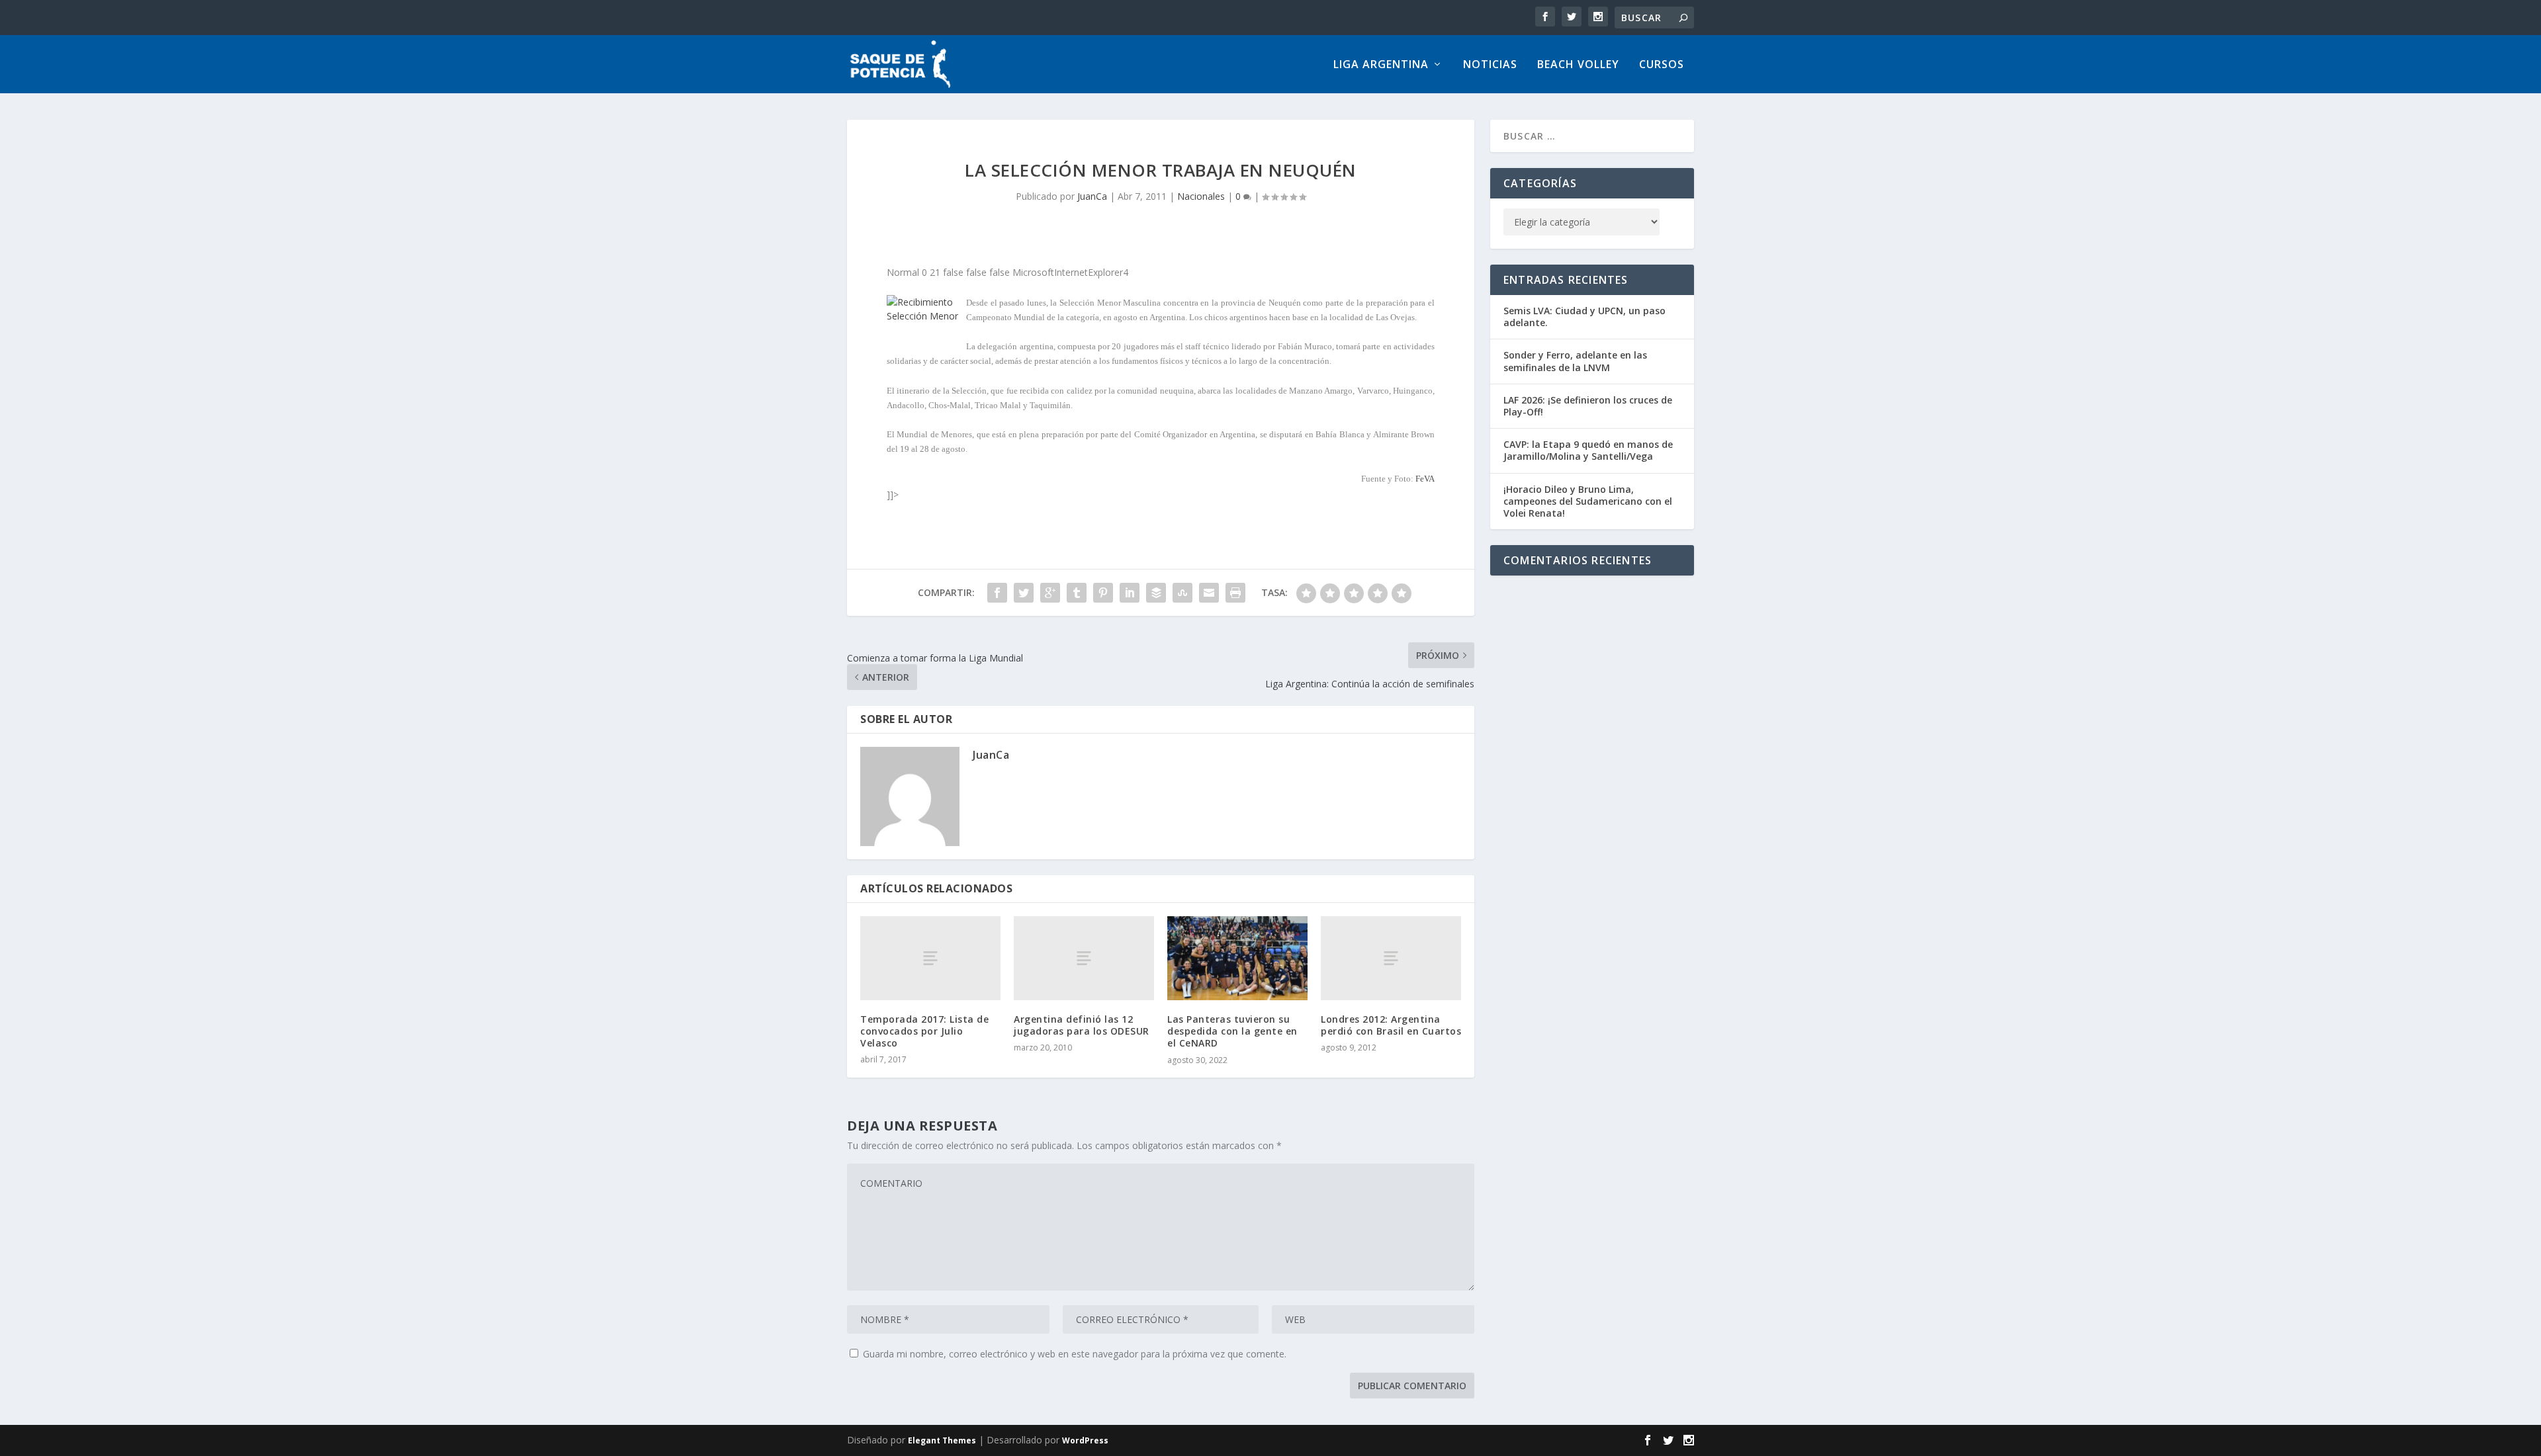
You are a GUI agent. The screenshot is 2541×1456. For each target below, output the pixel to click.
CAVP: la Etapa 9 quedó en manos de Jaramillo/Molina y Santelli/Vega (1588, 450)
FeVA (1425, 479)
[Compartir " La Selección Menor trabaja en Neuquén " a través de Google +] (1050, 593)
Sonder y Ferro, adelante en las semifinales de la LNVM (1575, 361)
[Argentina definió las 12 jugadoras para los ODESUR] (1084, 958)
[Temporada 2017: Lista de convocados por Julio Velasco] (930, 958)
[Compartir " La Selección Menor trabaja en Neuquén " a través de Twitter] (1024, 593)
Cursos (1662, 65)
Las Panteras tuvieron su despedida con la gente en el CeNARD (1232, 1031)
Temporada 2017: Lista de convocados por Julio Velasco (924, 1031)
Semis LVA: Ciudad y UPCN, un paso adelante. (1584, 317)
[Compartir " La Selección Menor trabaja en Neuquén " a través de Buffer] (1156, 593)
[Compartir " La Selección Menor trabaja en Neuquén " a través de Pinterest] (1103, 593)
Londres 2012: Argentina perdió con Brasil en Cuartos (1391, 1025)
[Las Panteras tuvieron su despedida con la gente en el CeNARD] (1237, 958)
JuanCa (1092, 196)
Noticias (1490, 65)
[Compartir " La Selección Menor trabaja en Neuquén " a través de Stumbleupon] (1182, 593)
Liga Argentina (1381, 65)
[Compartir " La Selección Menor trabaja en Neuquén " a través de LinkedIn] (1130, 593)
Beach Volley (1578, 65)
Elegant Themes (942, 1440)
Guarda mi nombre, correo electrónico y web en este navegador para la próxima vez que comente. (1075, 1354)
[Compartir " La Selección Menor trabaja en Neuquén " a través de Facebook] (997, 593)
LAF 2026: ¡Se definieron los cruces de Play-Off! (1588, 406)
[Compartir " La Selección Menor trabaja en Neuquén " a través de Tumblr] (1077, 593)
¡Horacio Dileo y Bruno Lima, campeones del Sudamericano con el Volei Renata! (1588, 501)
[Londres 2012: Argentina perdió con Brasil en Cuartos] (1391, 958)
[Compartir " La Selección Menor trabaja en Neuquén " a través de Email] (1209, 593)
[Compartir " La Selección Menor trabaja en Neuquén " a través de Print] (1235, 593)
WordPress (1085, 1440)
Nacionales (1201, 196)
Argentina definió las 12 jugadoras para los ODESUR (1082, 1025)
